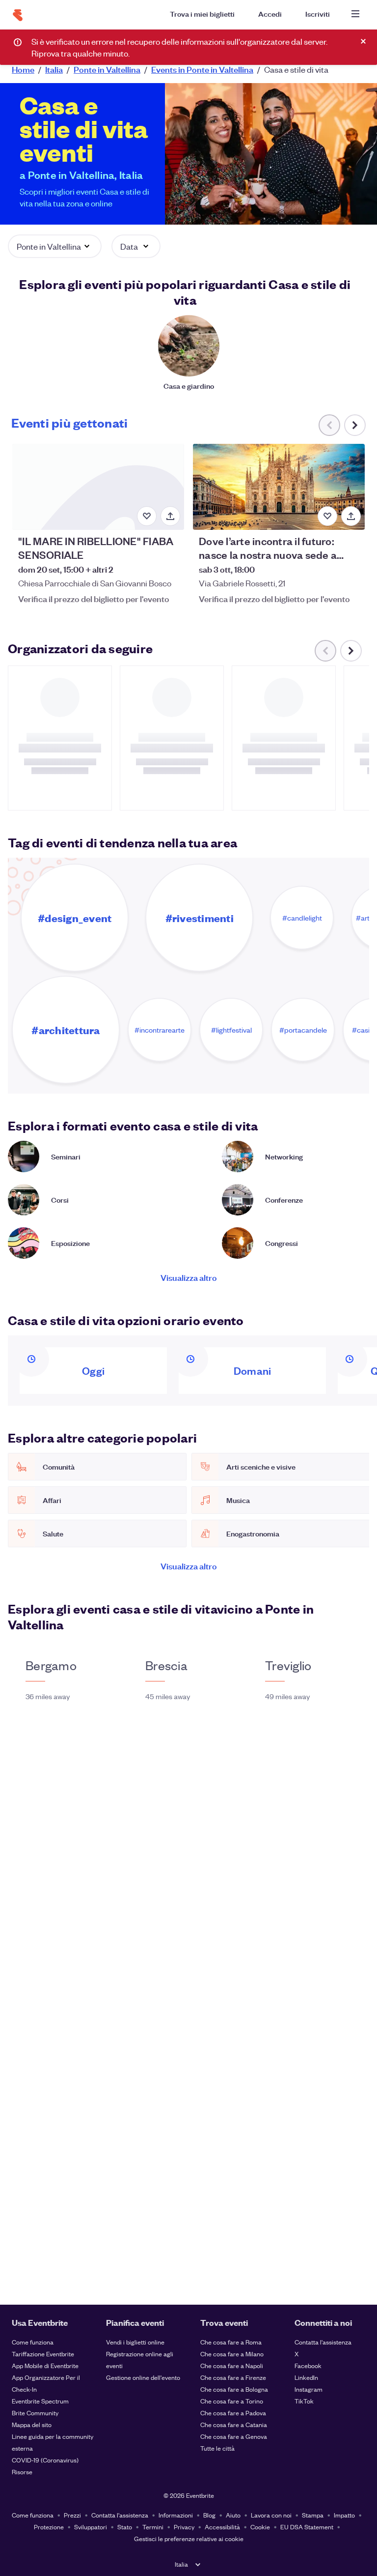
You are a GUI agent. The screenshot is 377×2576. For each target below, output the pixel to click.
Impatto (344, 2515)
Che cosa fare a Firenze (233, 2377)
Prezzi (72, 2515)
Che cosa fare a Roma (231, 2342)
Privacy (184, 2527)
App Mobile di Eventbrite (45, 2365)
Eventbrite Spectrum (40, 2401)
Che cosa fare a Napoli (232, 2365)
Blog (209, 2515)
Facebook (308, 2365)
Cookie (260, 2527)
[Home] (18, 15)
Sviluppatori (91, 2527)
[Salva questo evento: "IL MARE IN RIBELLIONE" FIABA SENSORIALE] (147, 516)
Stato (125, 2527)
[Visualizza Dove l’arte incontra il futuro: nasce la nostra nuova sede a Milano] (279, 487)
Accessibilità (222, 2527)
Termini (153, 2527)
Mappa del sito (32, 2424)
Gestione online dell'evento (143, 2377)
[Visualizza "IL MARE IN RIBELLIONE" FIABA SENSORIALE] (98, 487)
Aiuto (233, 2515)
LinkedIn (306, 2377)
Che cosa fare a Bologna (234, 2389)
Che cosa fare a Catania (234, 2424)
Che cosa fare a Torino (232, 2401)
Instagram (309, 2389)
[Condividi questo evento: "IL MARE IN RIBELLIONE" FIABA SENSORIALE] (170, 516)
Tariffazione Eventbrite (43, 2354)
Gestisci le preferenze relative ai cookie (189, 2538)
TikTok (304, 2401)
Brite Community (35, 2413)
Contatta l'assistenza (323, 2342)
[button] (55, 246)
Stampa (313, 2515)
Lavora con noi (271, 2515)
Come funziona (33, 2342)
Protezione (49, 2527)
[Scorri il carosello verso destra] (355, 425)
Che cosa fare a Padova (233, 2413)
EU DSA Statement (307, 2527)
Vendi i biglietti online (135, 2342)
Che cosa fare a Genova (234, 2436)
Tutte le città (217, 2448)
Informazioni (176, 2515)
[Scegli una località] (199, 40)
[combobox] (275, 40)
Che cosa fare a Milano (232, 2354)
